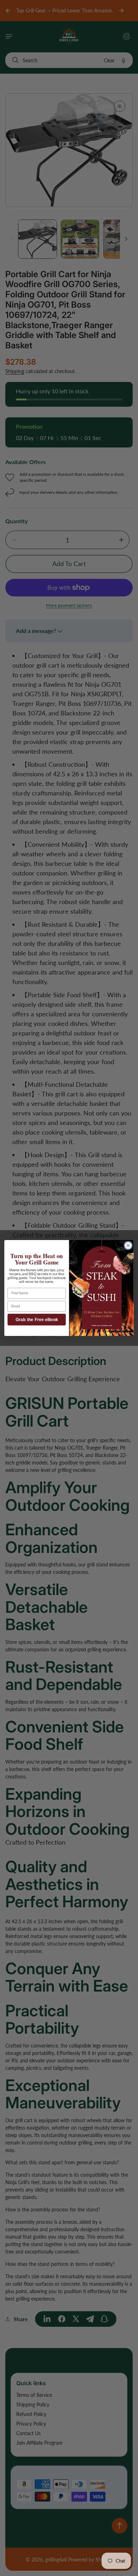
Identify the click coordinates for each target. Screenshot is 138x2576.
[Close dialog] (128, 1246)
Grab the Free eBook (37, 1320)
